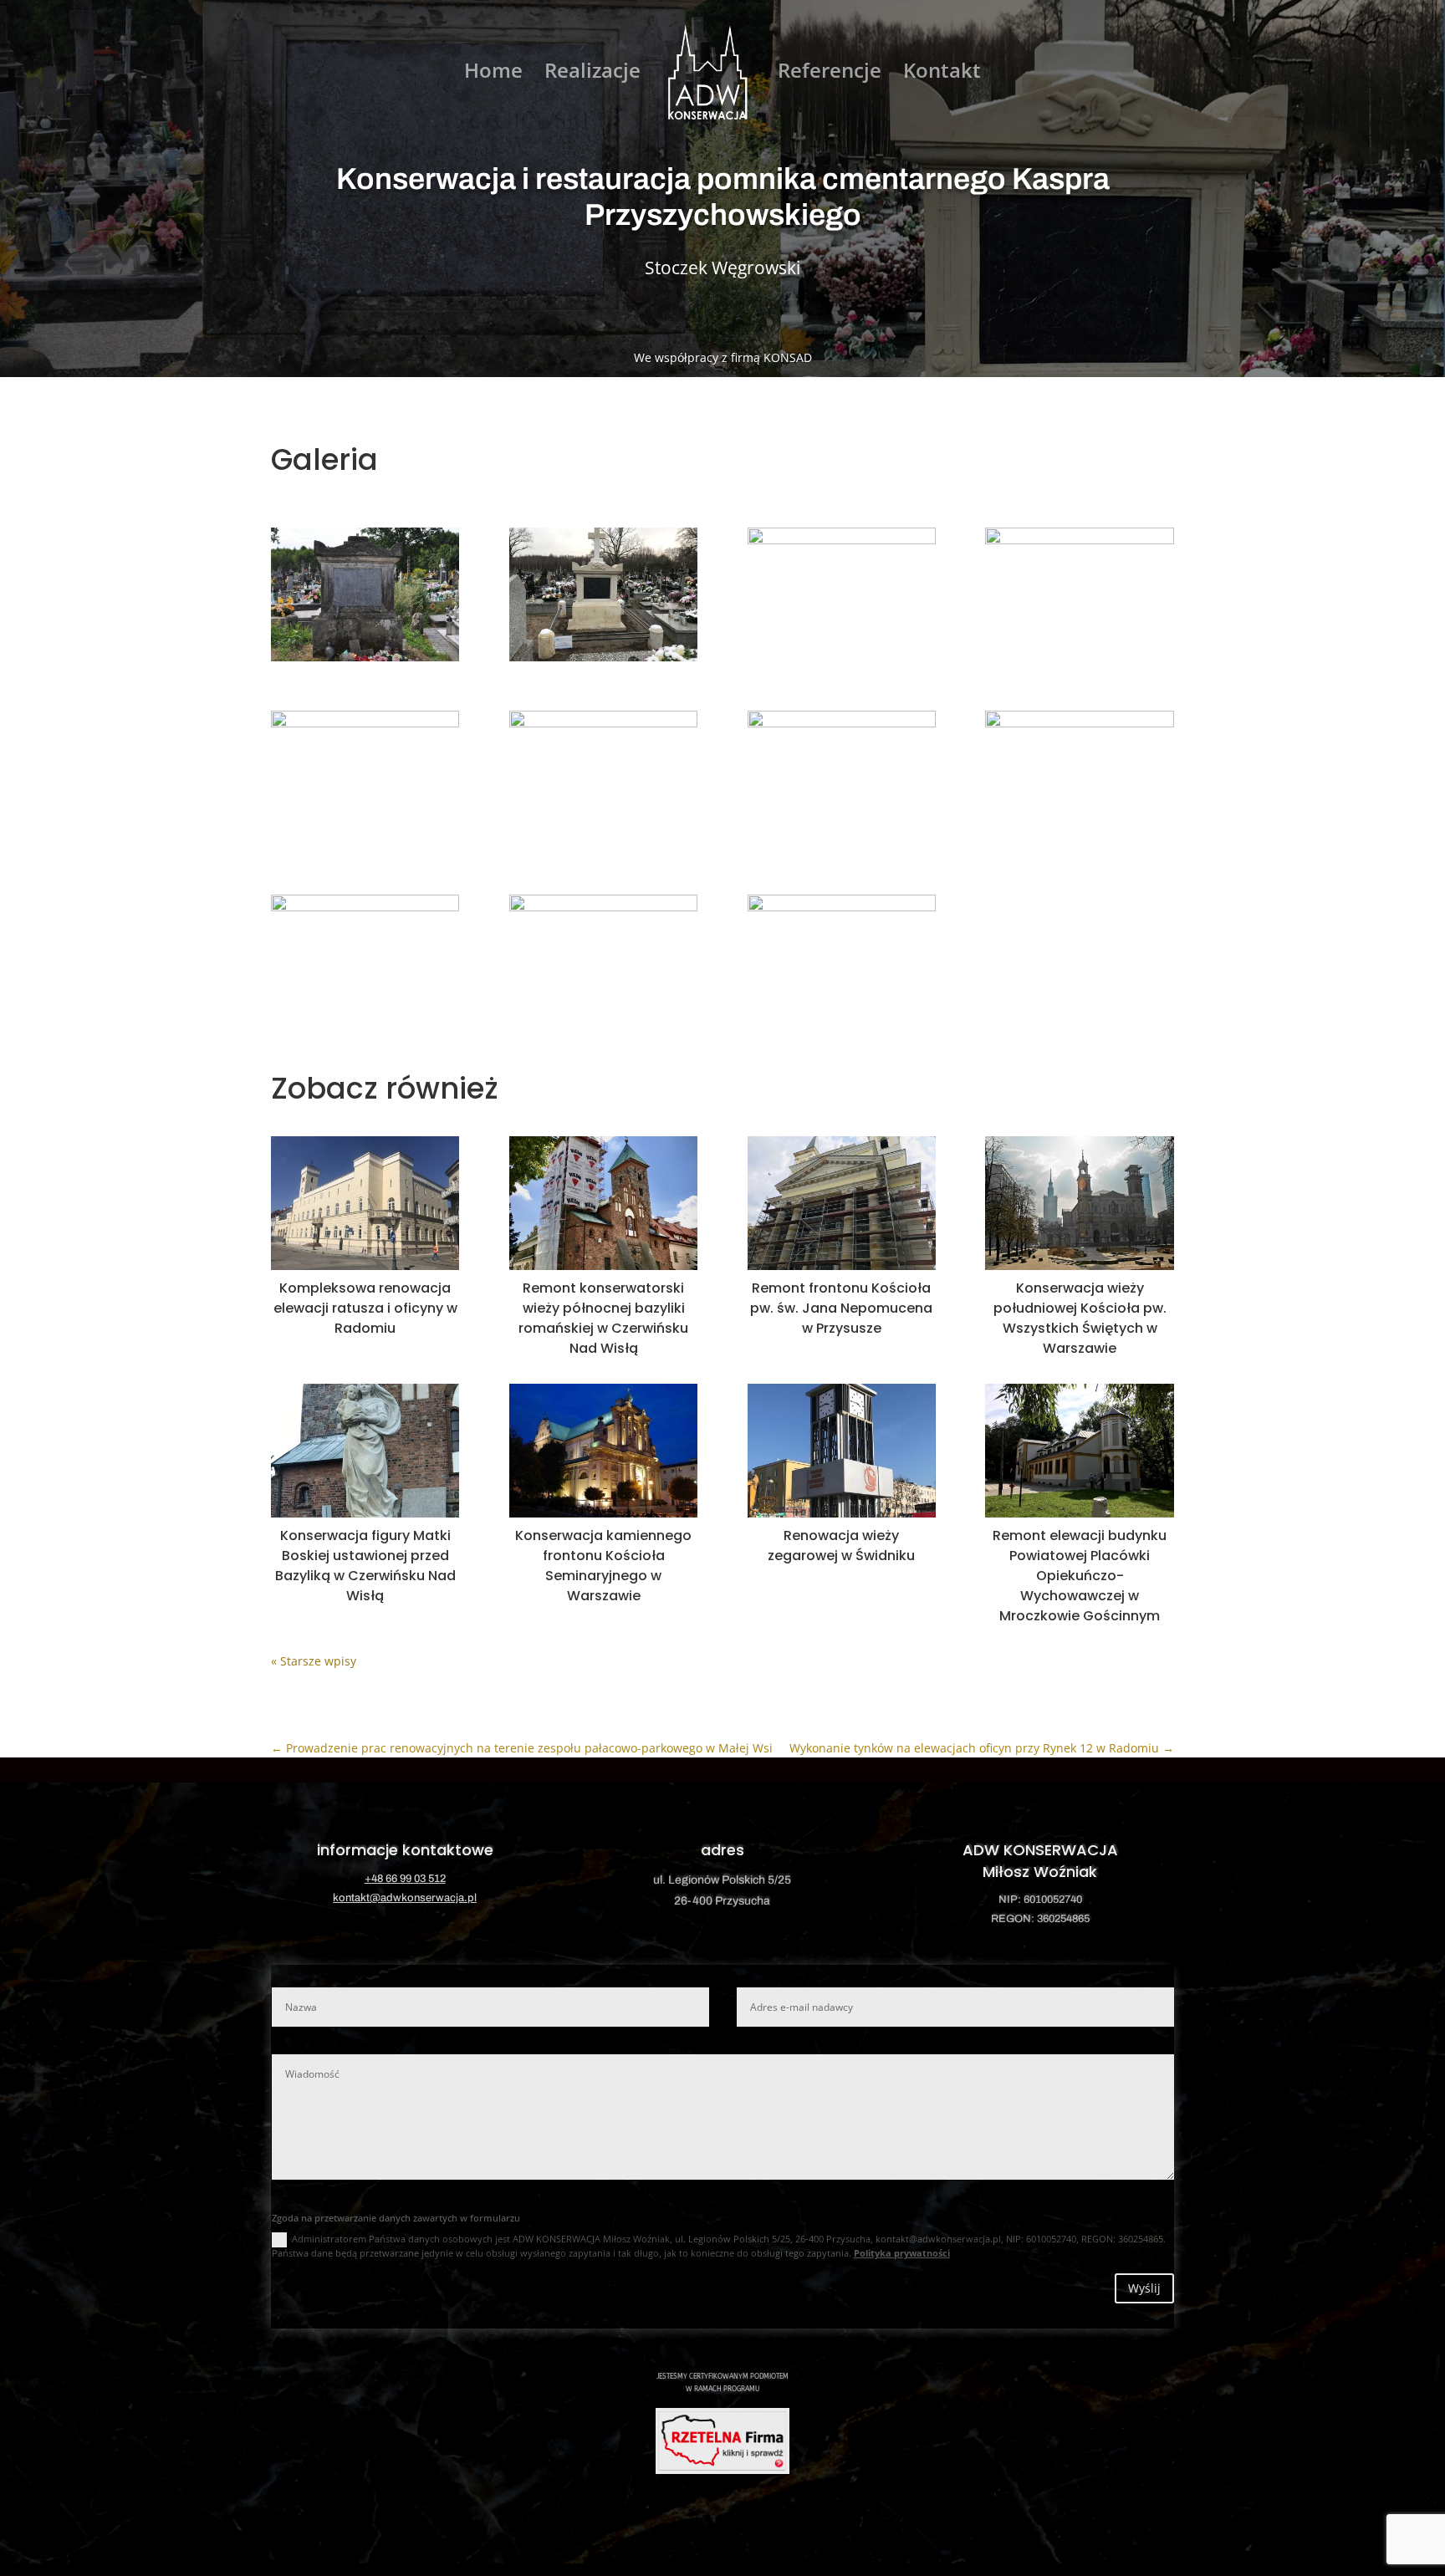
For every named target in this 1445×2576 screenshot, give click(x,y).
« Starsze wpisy (314, 1661)
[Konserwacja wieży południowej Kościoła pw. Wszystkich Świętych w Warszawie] (1079, 1203)
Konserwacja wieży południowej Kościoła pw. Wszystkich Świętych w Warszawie (1080, 1318)
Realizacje (592, 74)
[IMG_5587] (603, 661)
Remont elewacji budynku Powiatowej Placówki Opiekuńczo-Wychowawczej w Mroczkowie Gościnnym (1080, 1576)
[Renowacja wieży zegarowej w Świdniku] (842, 1451)
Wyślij (1144, 2288)
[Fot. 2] (365, 661)
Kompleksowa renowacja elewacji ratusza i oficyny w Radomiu (365, 1308)
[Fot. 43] (842, 1028)
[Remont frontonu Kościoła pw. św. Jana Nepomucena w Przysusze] (842, 1203)
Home (493, 74)
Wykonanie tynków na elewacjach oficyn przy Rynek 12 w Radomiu (982, 1748)
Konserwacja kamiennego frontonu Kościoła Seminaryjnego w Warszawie (603, 1566)
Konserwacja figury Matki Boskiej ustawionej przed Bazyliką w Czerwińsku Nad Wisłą (365, 1566)
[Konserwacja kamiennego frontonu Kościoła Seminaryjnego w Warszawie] (603, 1451)
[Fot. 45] (1079, 661)
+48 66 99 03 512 (405, 1879)
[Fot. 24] (1079, 844)
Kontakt (942, 74)
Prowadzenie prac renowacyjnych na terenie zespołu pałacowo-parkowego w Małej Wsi (522, 1748)
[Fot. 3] (842, 661)
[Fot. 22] (842, 844)
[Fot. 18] (603, 844)
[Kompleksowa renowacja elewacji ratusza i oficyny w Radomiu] (365, 1203)
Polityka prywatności (902, 2253)
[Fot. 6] (365, 844)
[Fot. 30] (603, 1028)
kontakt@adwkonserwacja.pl (405, 1898)
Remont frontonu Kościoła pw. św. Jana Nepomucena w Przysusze (841, 1308)
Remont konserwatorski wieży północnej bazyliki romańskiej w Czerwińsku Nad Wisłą (603, 1318)
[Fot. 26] (365, 1028)
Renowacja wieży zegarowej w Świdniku (841, 1546)
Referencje (830, 74)
